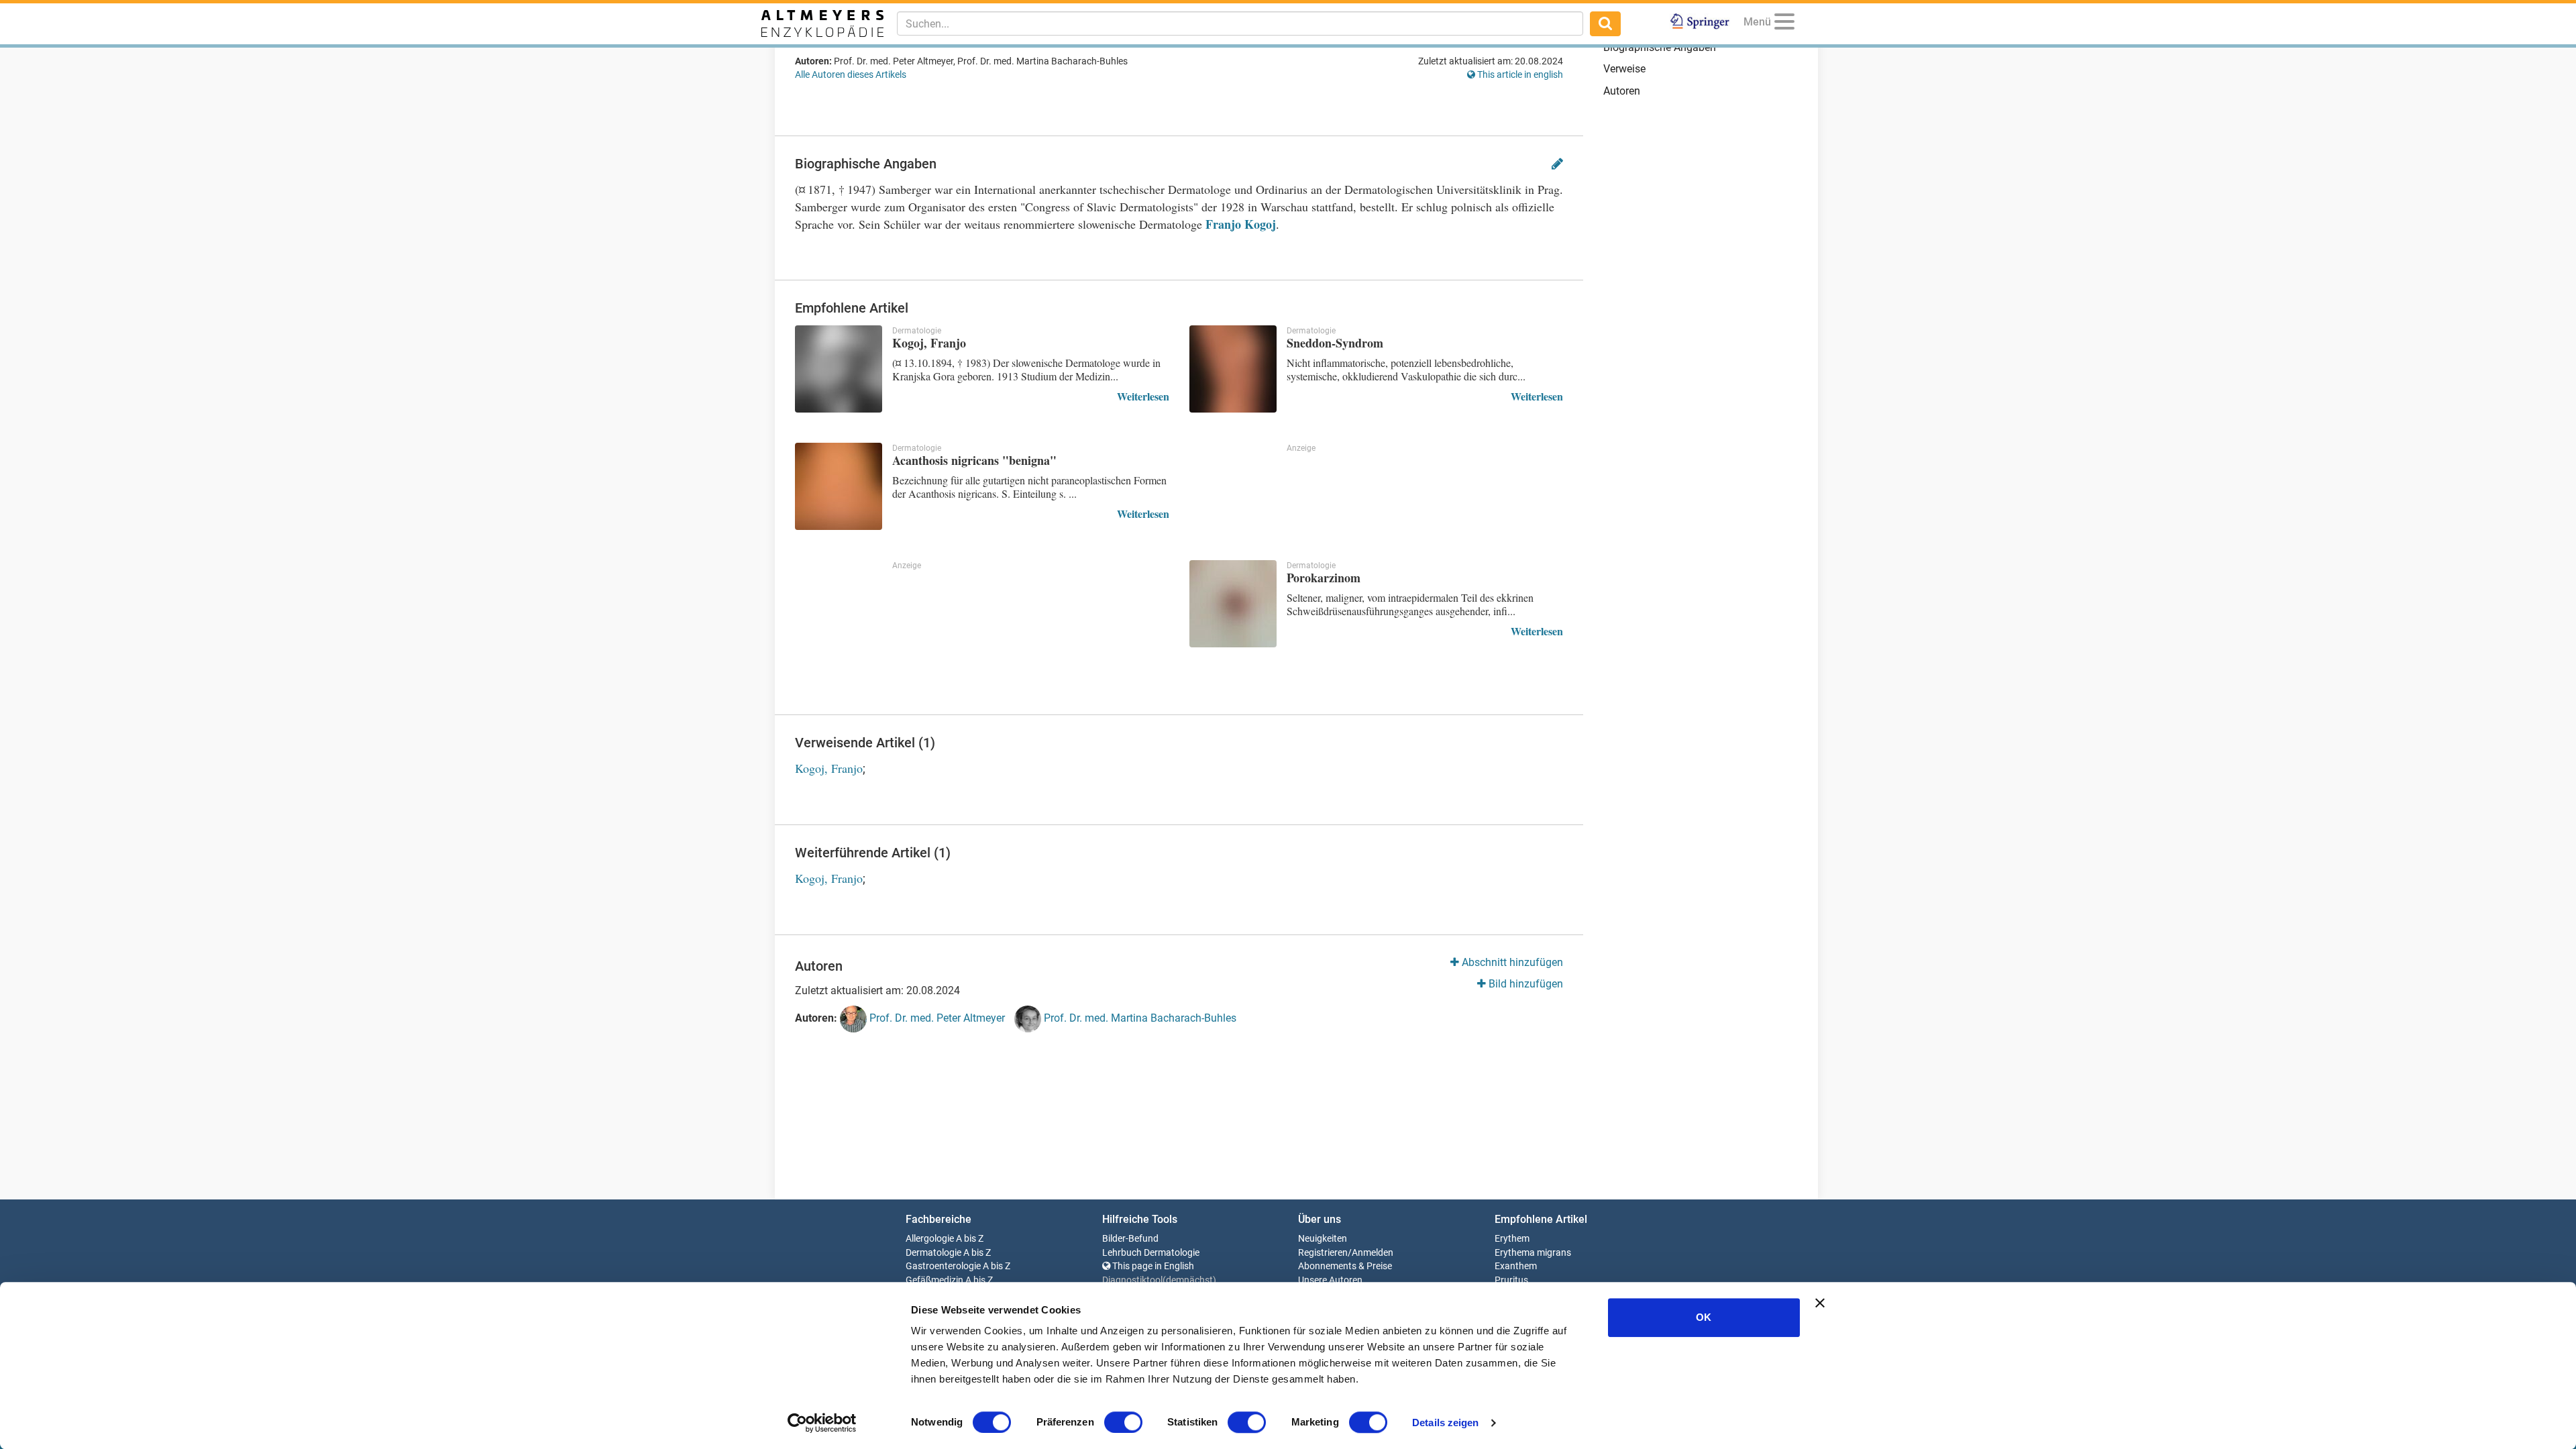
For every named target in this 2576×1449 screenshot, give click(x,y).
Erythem (1512, 1239)
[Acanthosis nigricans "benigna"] (839, 486)
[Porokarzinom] (1233, 604)
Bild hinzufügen (1524, 984)
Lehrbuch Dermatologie (1151, 1253)
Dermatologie (933, 1253)
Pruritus (1511, 1280)
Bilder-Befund (1130, 1239)
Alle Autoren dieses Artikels (851, 74)
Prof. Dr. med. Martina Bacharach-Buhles (1139, 1019)
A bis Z (970, 1239)
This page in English (1152, 1266)
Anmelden (1373, 1253)
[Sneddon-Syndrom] (1233, 369)
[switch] (1123, 1422)
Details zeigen (1445, 1423)
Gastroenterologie (943, 1266)
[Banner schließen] (1820, 1303)
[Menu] (1784, 24)
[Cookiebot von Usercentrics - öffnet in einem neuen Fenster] (822, 1423)
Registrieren (1323, 1253)
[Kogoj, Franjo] (839, 369)
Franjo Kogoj (1241, 224)
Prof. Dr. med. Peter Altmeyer (936, 1019)
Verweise (1624, 69)
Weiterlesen (1143, 396)
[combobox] (1240, 23)
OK (1704, 1317)
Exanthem (1516, 1266)
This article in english (1519, 74)
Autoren (1622, 91)
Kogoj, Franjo (829, 768)
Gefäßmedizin (934, 1280)
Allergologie (930, 1239)
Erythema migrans (1533, 1253)
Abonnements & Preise (1345, 1266)
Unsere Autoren (1330, 1280)
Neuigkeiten (1323, 1239)
